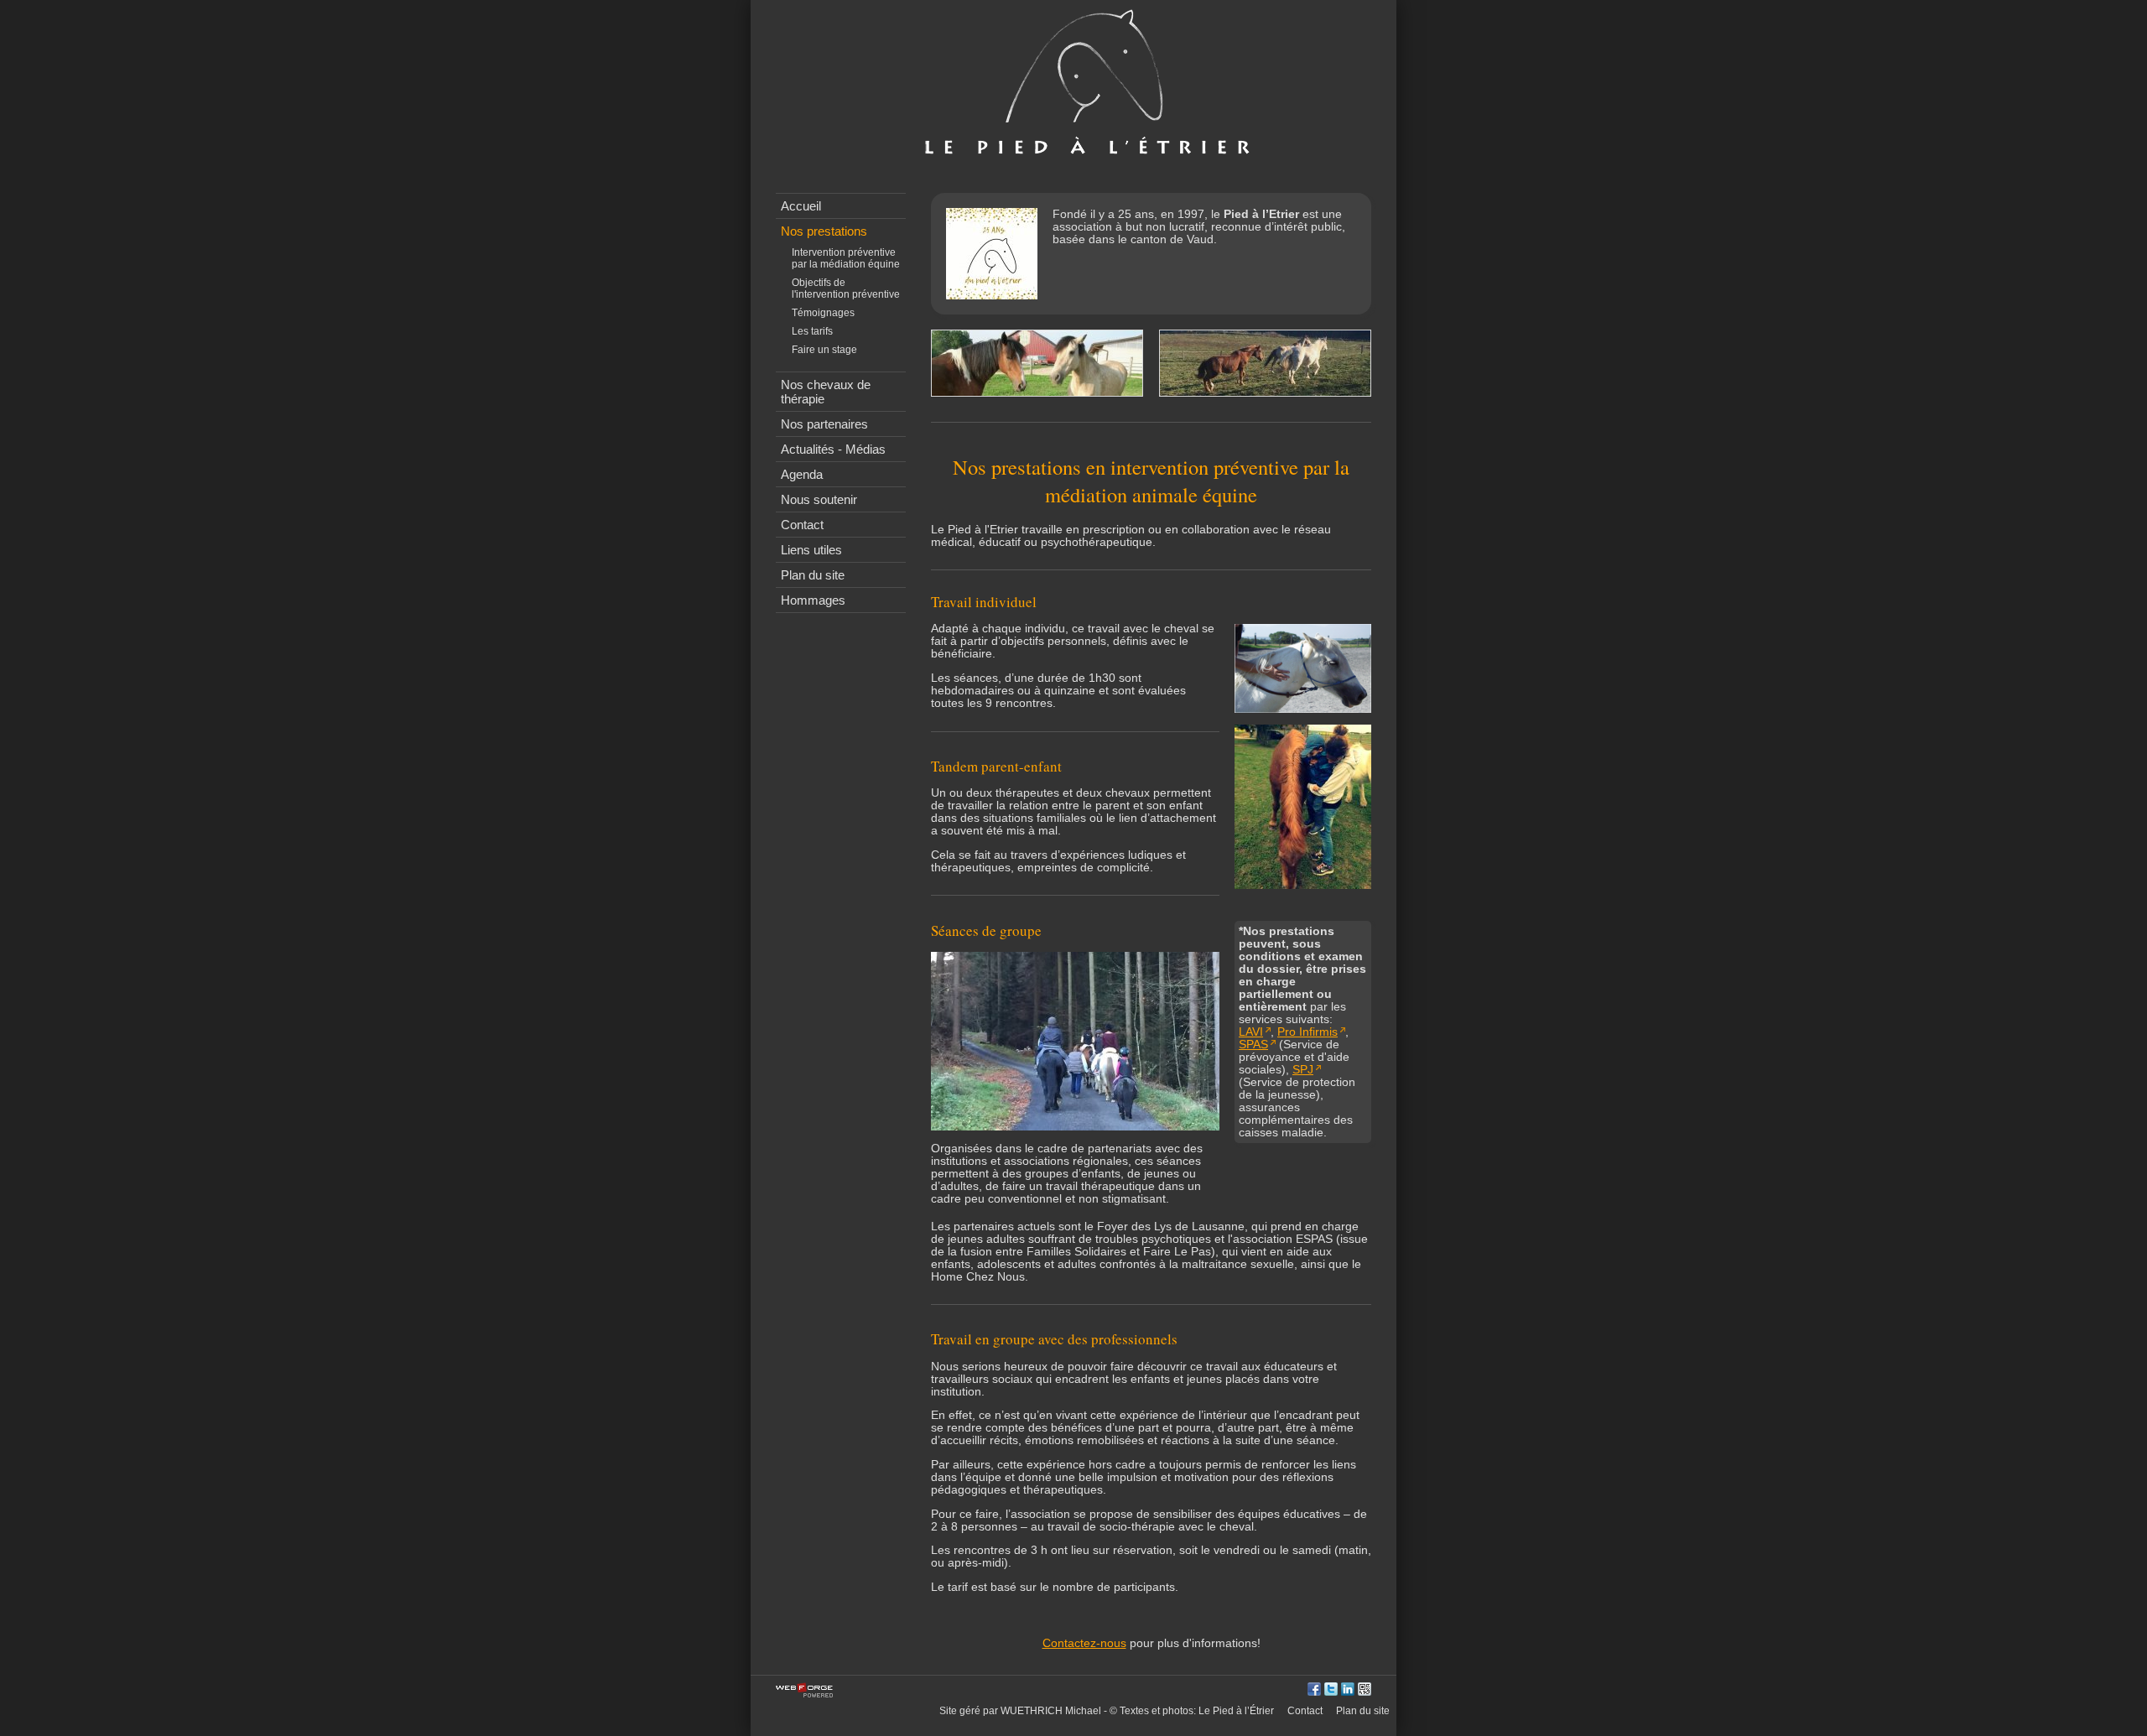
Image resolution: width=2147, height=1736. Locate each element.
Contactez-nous (1084, 1643)
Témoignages (823, 313)
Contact (802, 525)
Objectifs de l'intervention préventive (846, 288)
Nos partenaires (824, 424)
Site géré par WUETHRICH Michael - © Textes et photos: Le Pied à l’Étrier (1107, 1711)
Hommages (813, 600)
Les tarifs (812, 331)
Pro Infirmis (1307, 1032)
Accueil (801, 206)
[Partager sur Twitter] (1331, 1690)
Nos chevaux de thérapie (826, 392)
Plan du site (813, 575)
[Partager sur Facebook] (1314, 1690)
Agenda (802, 474)
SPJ (1303, 1070)
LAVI (1251, 1032)
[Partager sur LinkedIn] (1348, 1690)
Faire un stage (824, 350)
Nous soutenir (819, 499)
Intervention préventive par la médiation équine (846, 258)
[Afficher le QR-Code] (1365, 1690)
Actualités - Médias (833, 449)
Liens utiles (811, 550)
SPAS (1253, 1045)
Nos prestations (824, 231)
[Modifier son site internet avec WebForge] (804, 1691)
